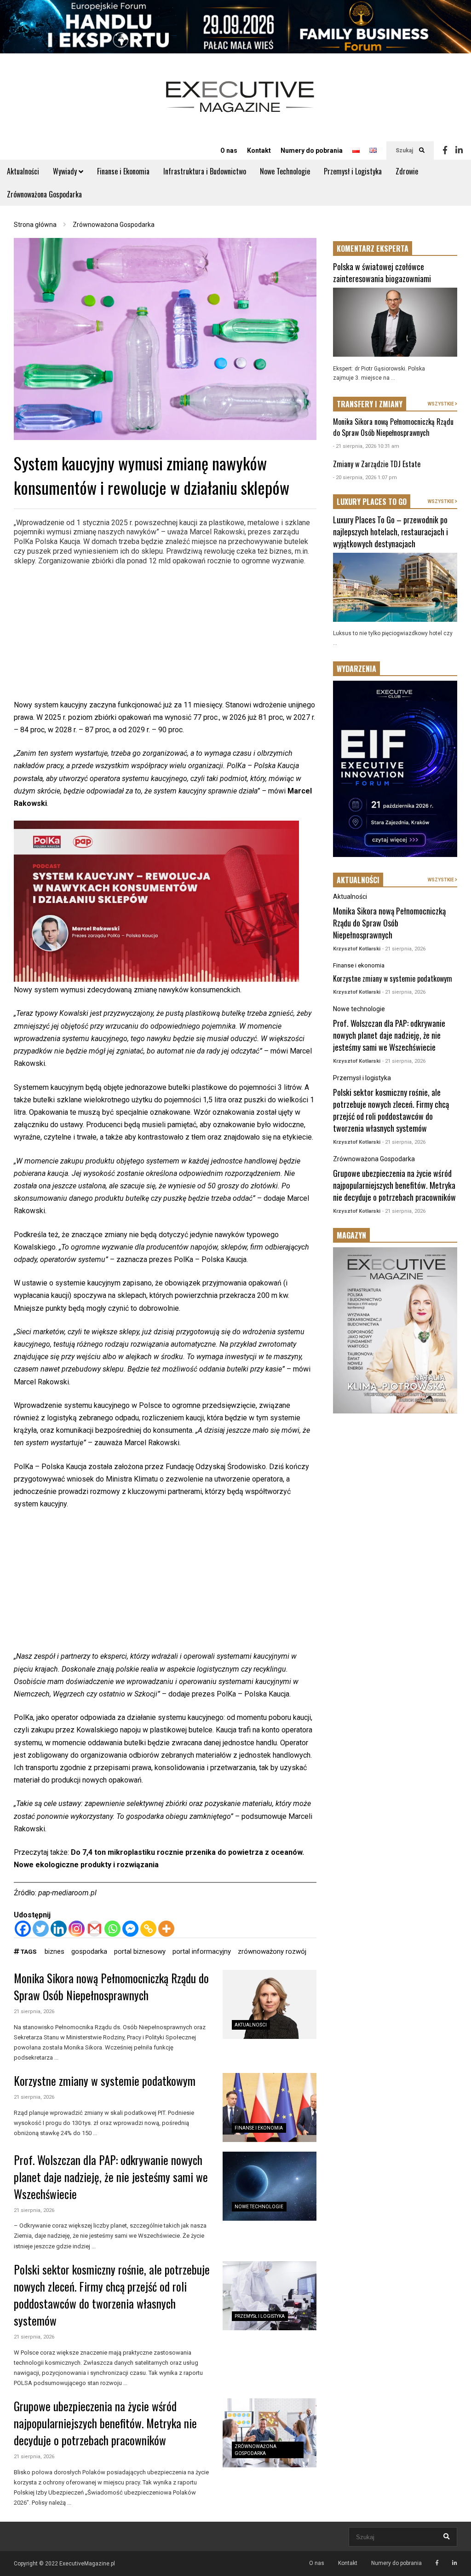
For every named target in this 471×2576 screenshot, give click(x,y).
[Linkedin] (459, 151)
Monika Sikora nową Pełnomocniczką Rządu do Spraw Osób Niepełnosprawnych (111, 1986)
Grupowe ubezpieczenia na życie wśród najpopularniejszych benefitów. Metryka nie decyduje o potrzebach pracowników (105, 2423)
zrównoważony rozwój (272, 1951)
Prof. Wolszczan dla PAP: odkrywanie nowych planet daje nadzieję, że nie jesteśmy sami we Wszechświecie (111, 2177)
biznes (55, 1951)
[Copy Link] (148, 1929)
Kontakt (259, 151)
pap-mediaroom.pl (67, 1893)
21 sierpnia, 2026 (34, 2012)
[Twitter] (41, 1929)
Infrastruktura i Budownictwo (205, 171)
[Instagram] (77, 1929)
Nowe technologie (259, 2207)
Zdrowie (407, 171)
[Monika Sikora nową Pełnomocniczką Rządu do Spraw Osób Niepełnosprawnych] (270, 2004)
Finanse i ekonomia (259, 2128)
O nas (229, 151)
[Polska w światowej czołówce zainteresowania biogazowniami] (395, 322)
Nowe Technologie (285, 171)
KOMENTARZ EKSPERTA (373, 249)
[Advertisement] (165, 634)
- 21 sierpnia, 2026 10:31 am (366, 446)
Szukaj (405, 151)
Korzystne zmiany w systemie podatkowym (105, 2081)
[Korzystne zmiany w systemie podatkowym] (270, 2107)
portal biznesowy (140, 1951)
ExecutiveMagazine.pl (87, 2564)
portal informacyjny (202, 1951)
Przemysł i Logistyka (353, 171)
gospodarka (89, 1951)
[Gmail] (95, 1929)
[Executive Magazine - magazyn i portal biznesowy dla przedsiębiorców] (240, 103)
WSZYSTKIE (441, 404)
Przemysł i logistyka (260, 2316)
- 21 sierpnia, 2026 (404, 949)
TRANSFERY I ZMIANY (370, 404)
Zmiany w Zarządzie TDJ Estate (377, 464)
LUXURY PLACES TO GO (372, 502)
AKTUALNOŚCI (358, 880)
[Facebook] (445, 151)
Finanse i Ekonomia (123, 171)
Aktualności (23, 171)
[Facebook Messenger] (130, 1929)
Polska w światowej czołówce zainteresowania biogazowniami (382, 272)
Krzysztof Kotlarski (357, 949)
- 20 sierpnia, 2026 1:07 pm (365, 478)
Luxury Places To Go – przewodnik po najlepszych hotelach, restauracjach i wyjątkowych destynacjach (391, 532)
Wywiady (66, 171)
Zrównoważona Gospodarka (44, 194)
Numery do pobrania (312, 151)
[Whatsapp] (112, 1929)
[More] (166, 1929)
